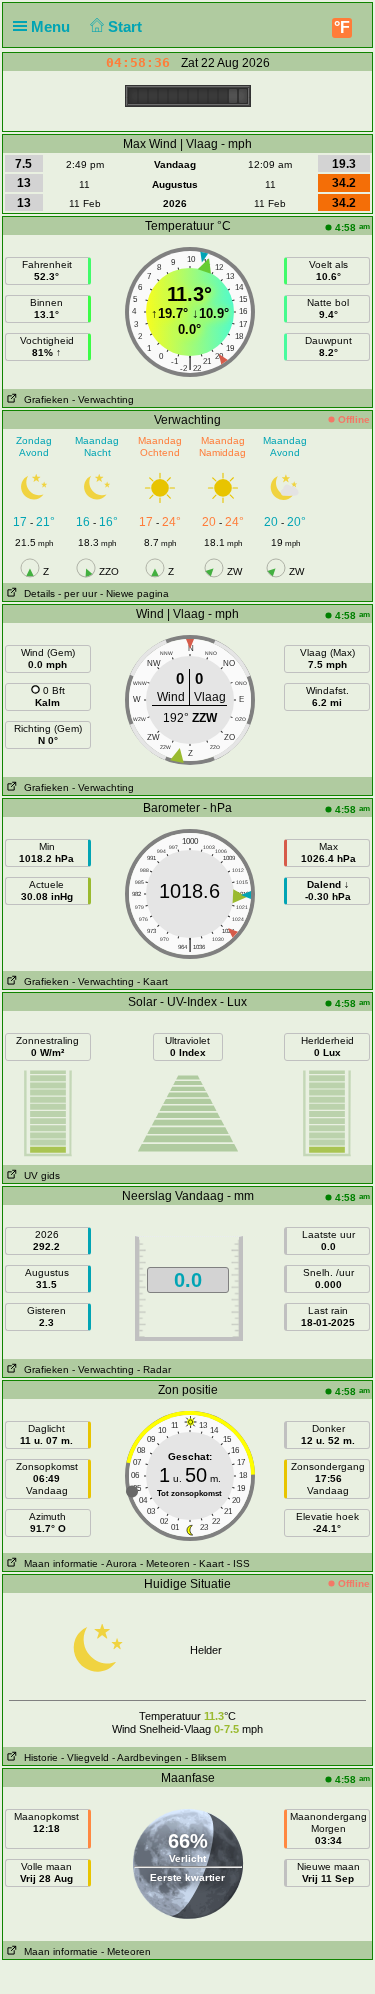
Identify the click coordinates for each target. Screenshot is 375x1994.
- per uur (77, 593)
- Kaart (152, 981)
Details (36, 593)
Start (127, 26)
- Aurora (119, 1563)
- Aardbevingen (147, 1757)
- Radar (154, 1369)
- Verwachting (103, 399)
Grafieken (43, 399)
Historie (38, 1757)
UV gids (39, 1175)
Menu (52, 26)
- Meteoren (165, 1563)
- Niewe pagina (134, 593)
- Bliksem (205, 1757)
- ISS (238, 1563)
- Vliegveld (85, 1757)
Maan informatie (58, 1563)
